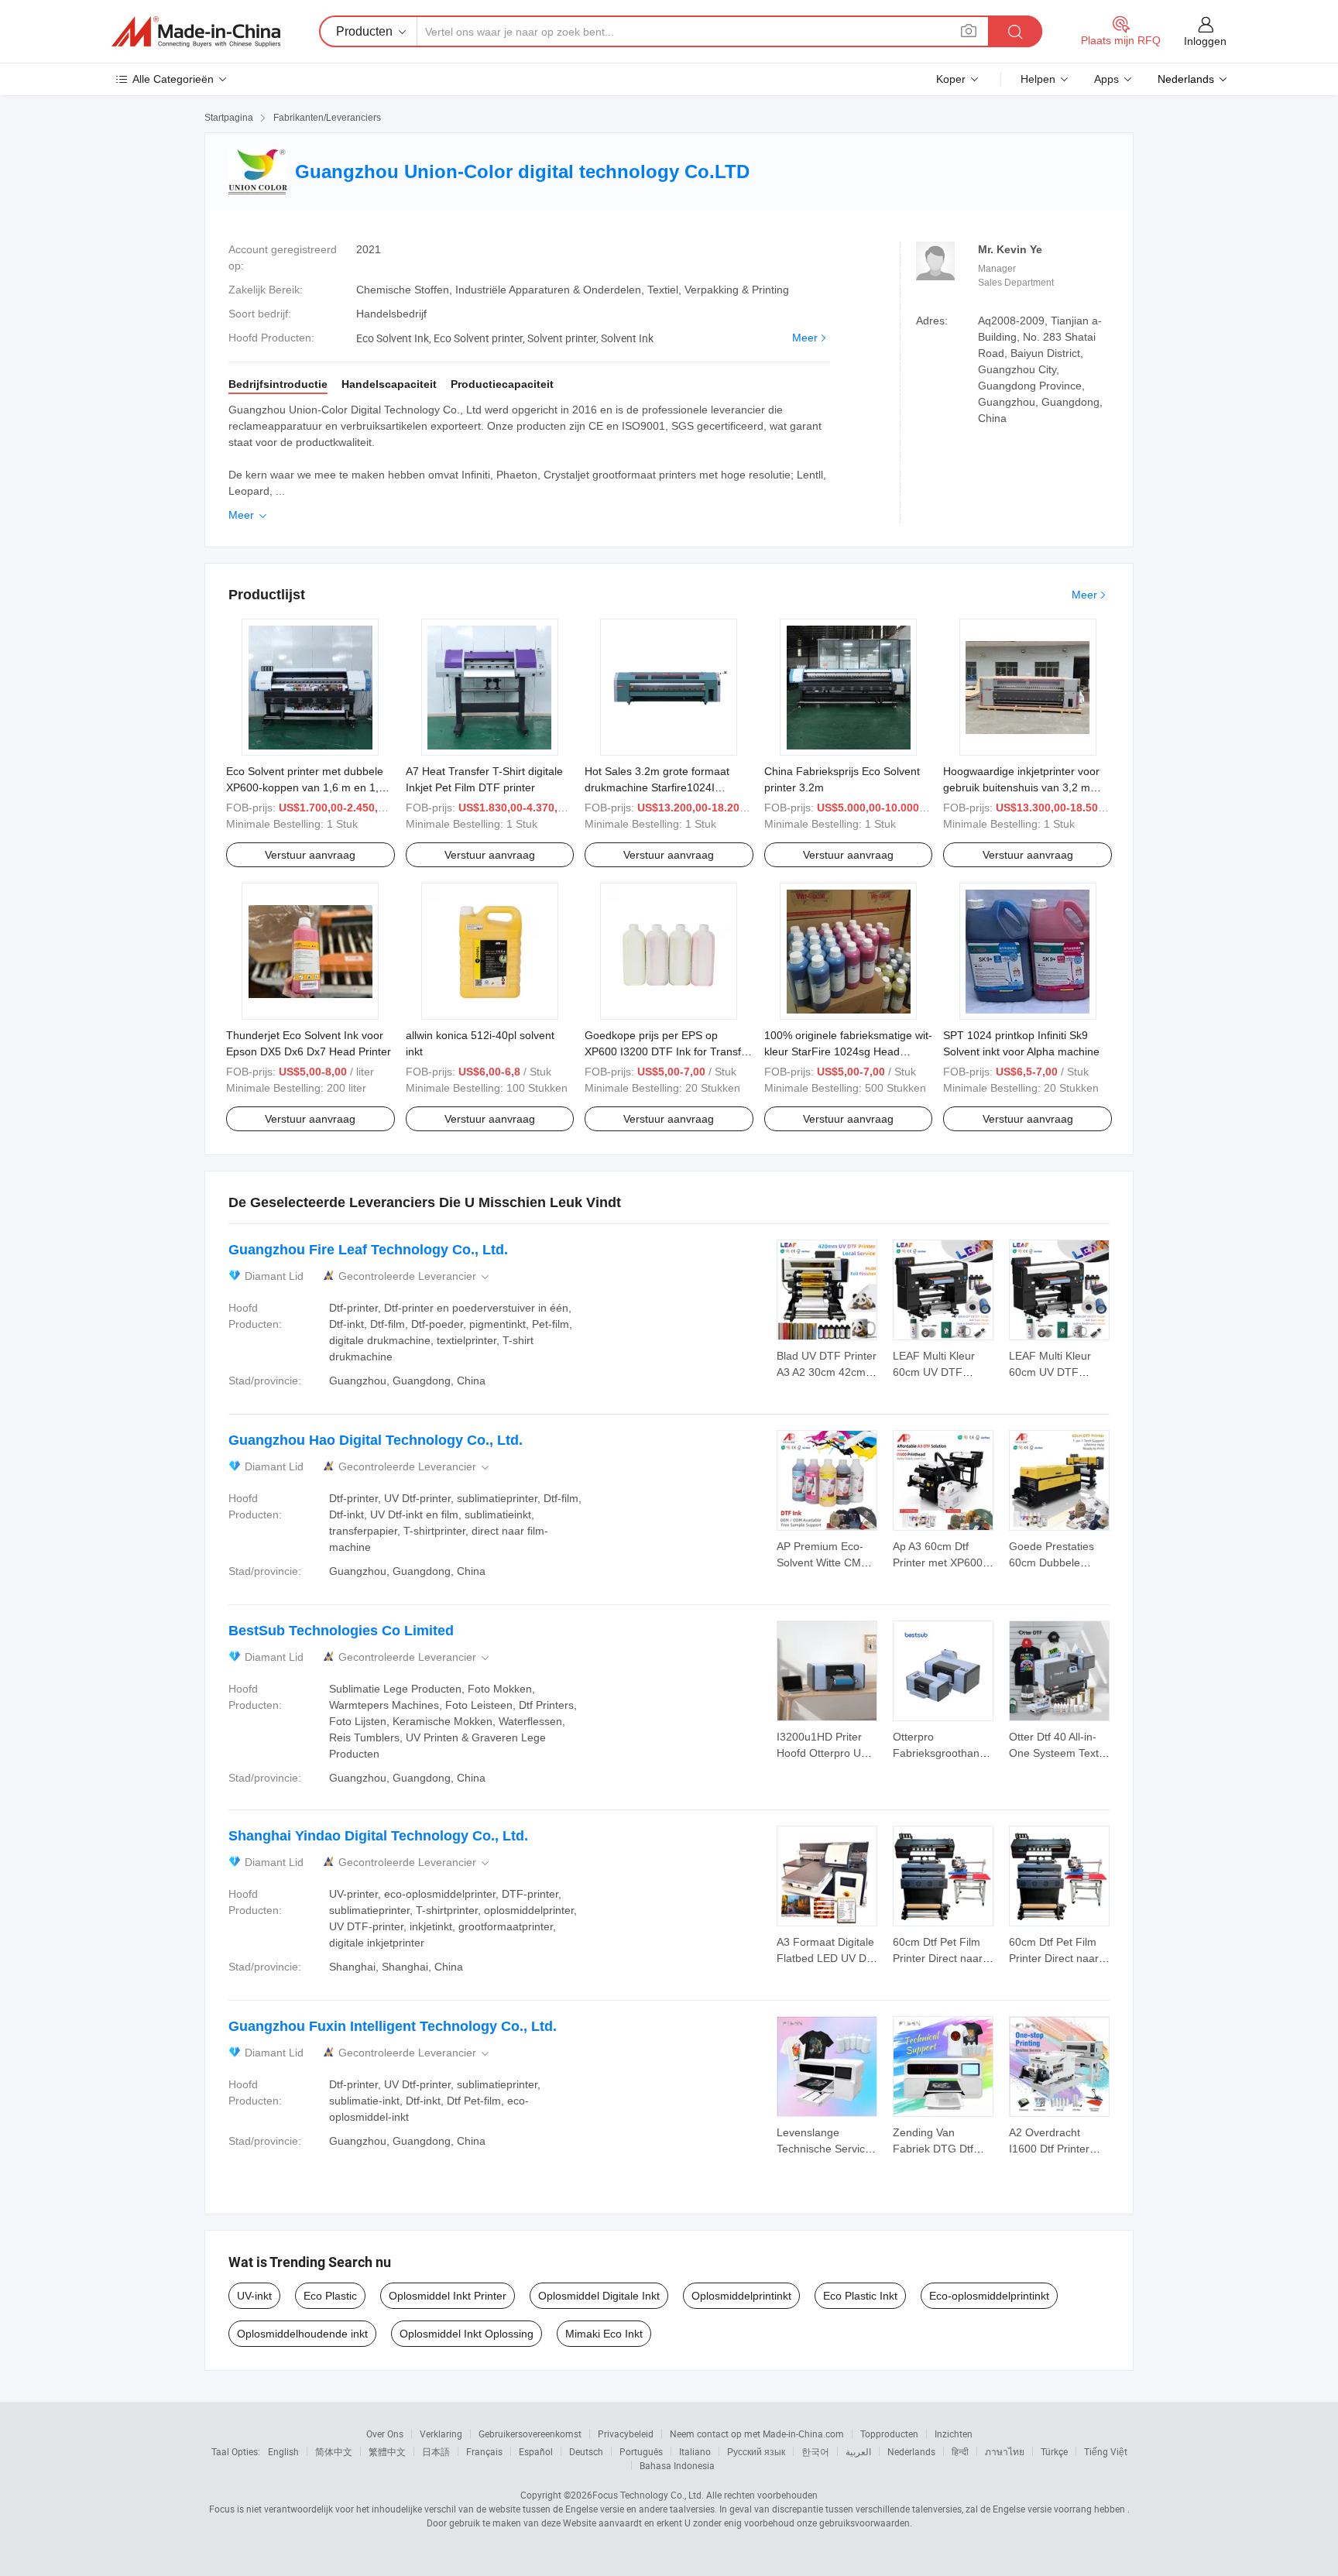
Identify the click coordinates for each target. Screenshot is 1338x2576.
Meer (805, 338)
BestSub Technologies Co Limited (341, 1631)
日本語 (436, 2451)
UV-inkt (254, 2296)
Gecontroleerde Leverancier (415, 1276)
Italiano (695, 2451)
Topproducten (889, 2434)
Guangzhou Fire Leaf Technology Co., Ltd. (368, 1250)
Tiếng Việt (1106, 2451)
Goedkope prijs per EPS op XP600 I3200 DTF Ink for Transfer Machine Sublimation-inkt (668, 1051)
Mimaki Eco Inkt (604, 2334)
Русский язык (756, 2451)
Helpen (1038, 79)
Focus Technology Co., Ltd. (648, 2495)
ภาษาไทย (1005, 2451)
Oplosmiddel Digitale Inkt (599, 2296)
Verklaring (441, 2434)
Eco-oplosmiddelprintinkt (989, 2296)
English (283, 2451)
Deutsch (586, 2451)
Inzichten (954, 2434)
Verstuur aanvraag (310, 855)
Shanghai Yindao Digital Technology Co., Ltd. (378, 1836)
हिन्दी (960, 2451)
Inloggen (1205, 41)
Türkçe (1054, 2451)
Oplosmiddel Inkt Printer (448, 2296)
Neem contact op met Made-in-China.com (757, 2434)
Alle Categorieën (173, 79)
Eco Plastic (330, 2296)
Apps (1106, 79)
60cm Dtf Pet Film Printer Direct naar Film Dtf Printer (938, 1958)
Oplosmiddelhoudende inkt (302, 2334)
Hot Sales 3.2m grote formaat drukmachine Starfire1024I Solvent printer (657, 787)
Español (536, 2451)
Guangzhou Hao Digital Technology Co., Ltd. (376, 1440)
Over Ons (385, 2434)
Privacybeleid (626, 2434)
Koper (951, 79)
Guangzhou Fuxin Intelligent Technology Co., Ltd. (393, 2026)
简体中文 (334, 2451)
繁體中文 (387, 2451)
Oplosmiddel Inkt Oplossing (467, 2334)
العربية (858, 2451)
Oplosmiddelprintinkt (741, 2296)
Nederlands (911, 2451)
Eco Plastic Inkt (860, 2296)
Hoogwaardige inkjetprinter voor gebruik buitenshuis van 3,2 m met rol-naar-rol (1021, 787)
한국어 (815, 2451)
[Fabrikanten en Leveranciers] (196, 32)
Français (484, 2451)
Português (641, 2451)
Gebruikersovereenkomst (530, 2434)
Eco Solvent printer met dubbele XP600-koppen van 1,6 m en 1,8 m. (305, 787)
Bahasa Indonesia (677, 2465)
